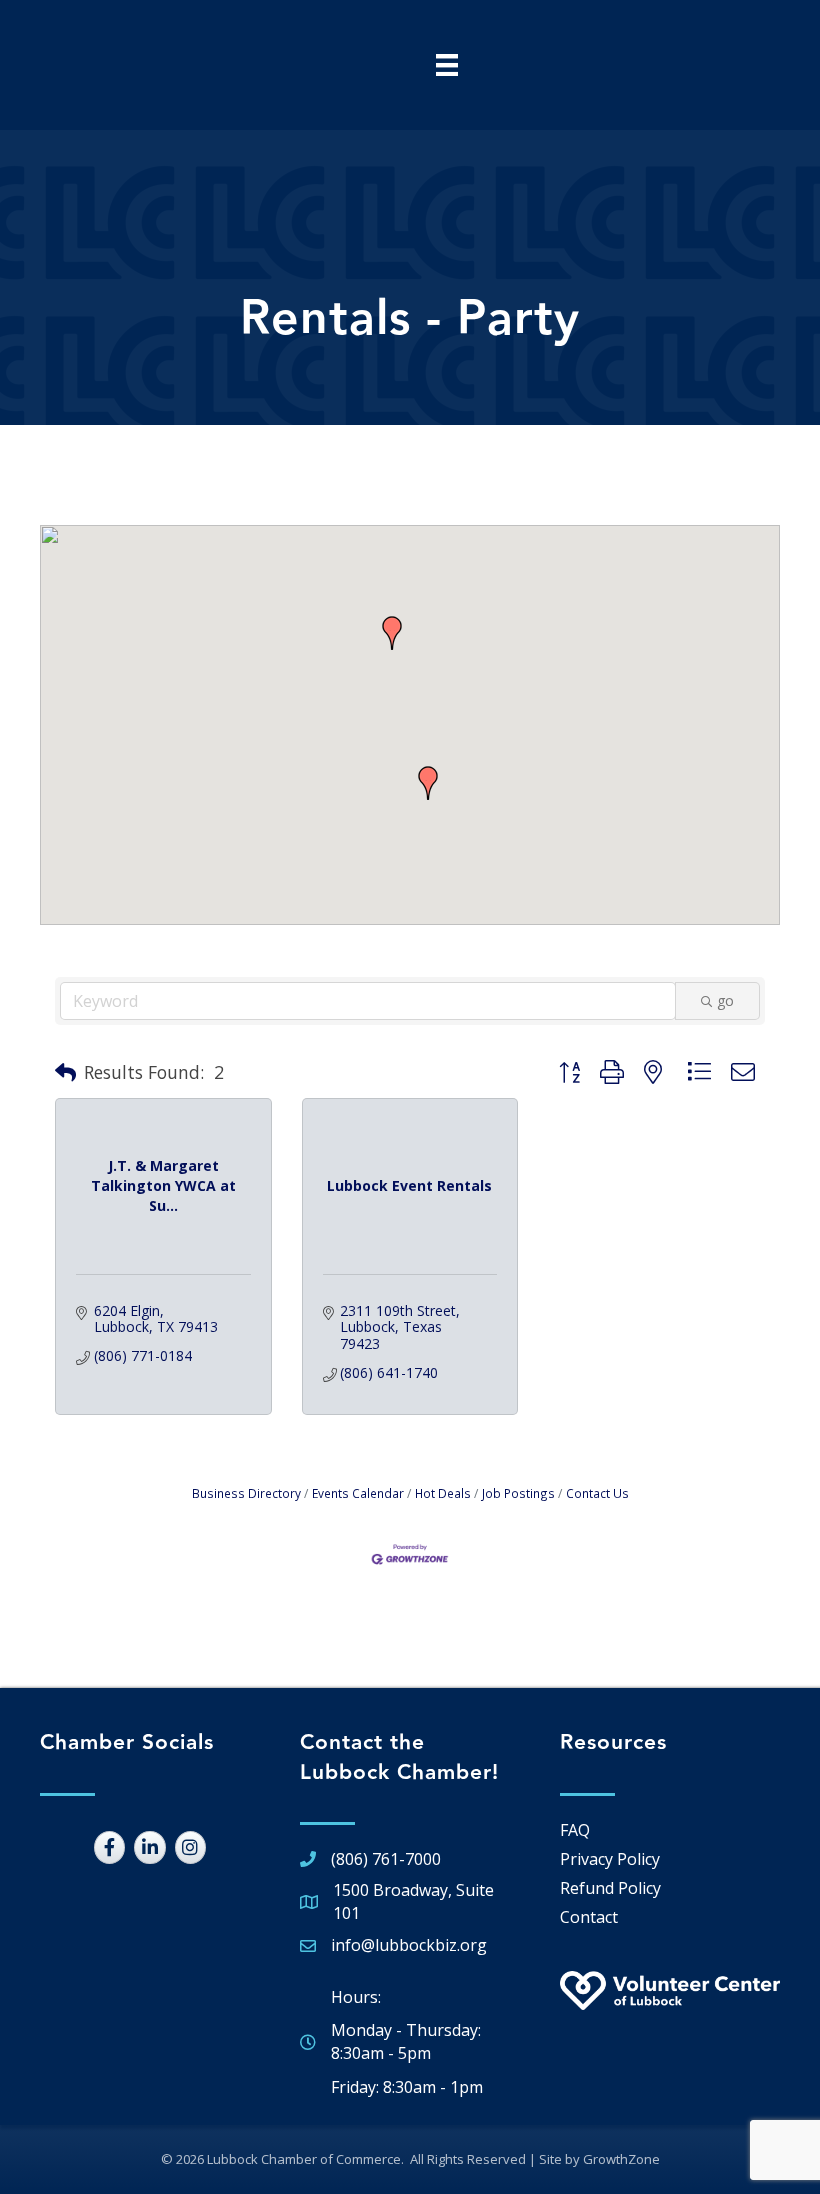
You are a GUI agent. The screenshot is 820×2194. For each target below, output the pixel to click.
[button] (392, 633)
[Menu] (447, 65)
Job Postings (518, 1493)
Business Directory (246, 1493)
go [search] (725, 1000)
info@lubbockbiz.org (409, 1945)
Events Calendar (358, 1493)
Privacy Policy (610, 1859)
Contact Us (597, 1493)
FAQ (575, 1830)
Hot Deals (443, 1493)
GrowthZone (621, 2159)
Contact (589, 1917)
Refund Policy (610, 1888)
